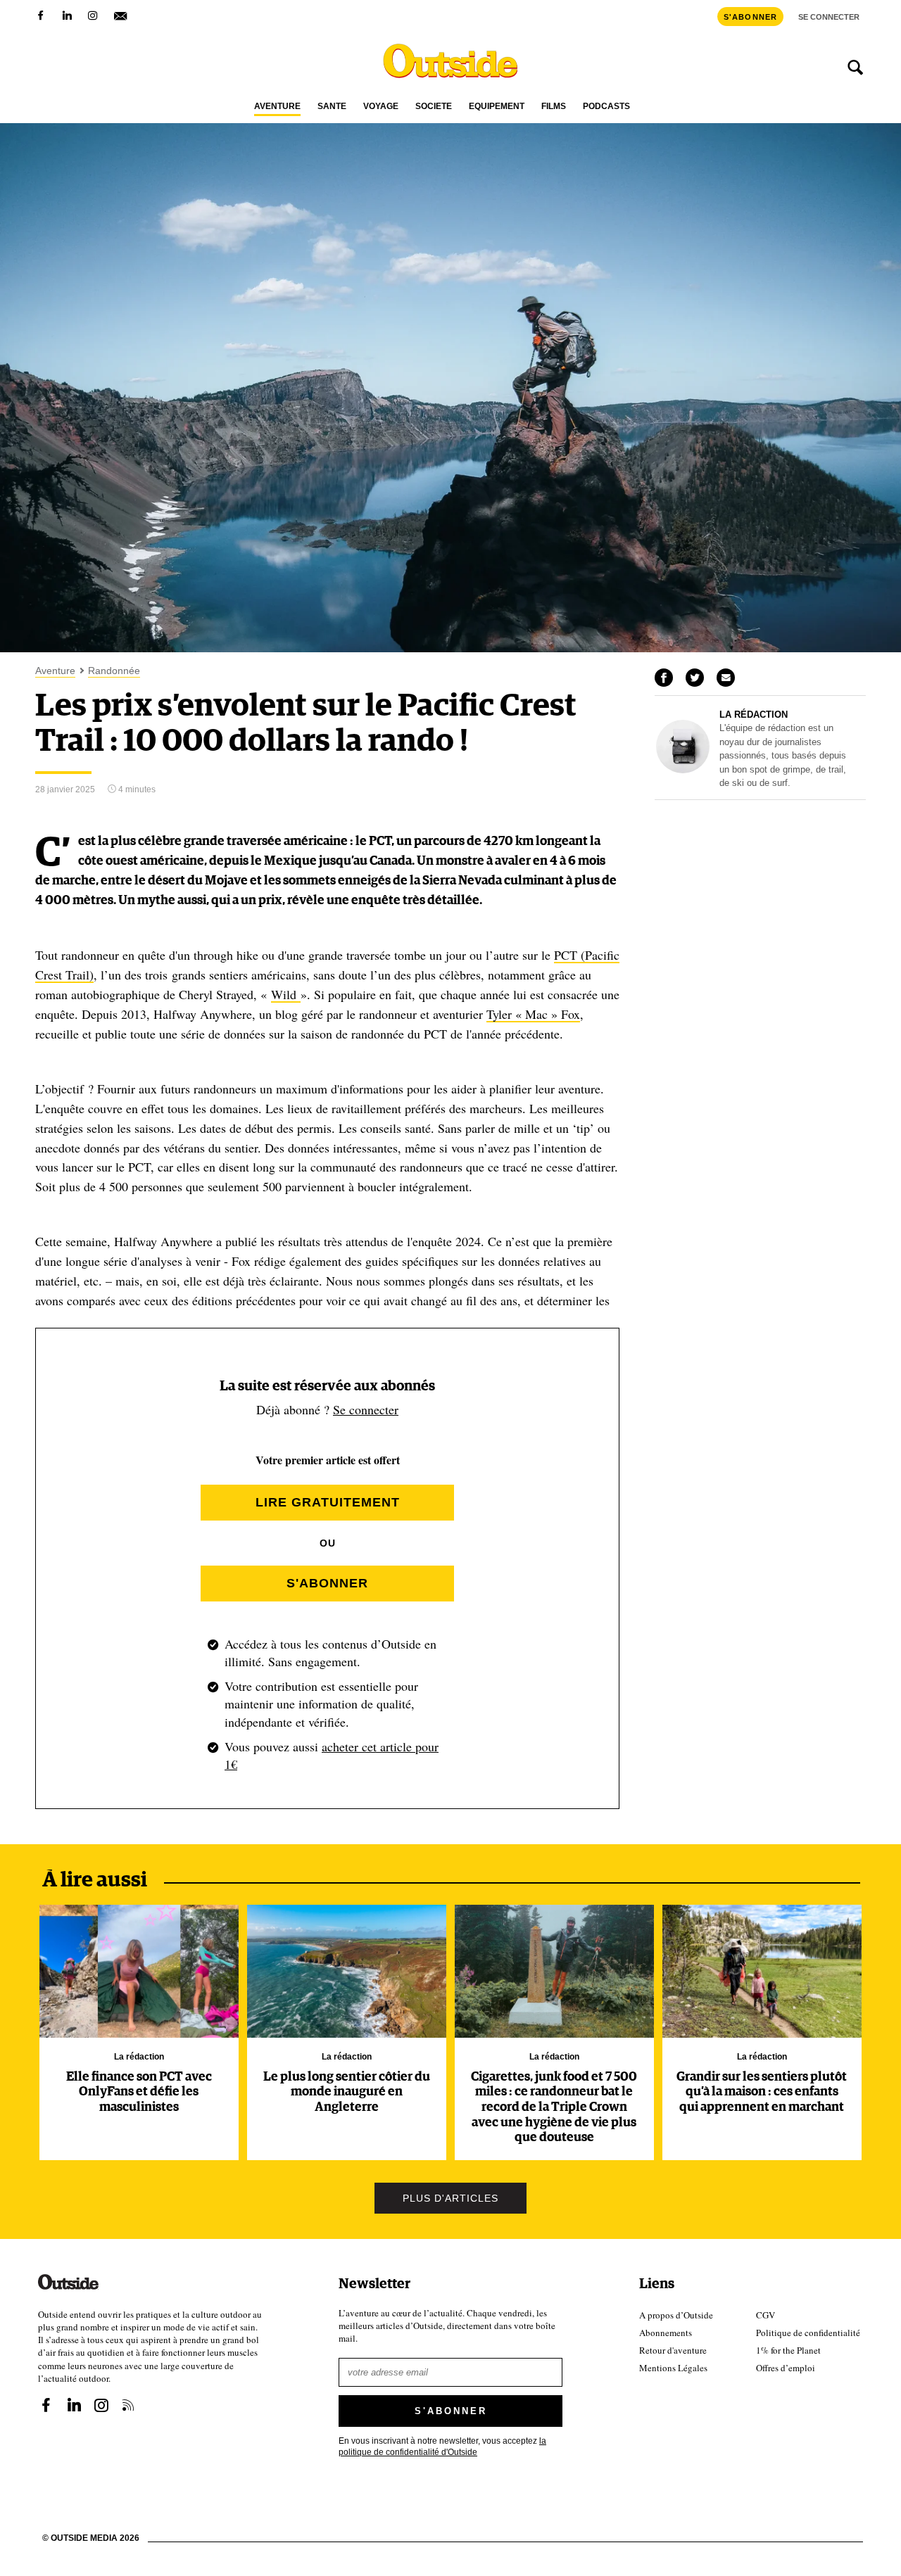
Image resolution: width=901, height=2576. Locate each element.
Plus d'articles (450, 2198)
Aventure (277, 107)
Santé (332, 107)
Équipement (497, 107)
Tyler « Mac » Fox (533, 1014)
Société (434, 107)
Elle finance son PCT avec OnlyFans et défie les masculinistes (139, 2092)
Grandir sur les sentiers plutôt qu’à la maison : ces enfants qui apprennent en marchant (762, 2092)
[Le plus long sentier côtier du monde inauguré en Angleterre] (347, 1971)
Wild (286, 994)
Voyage (381, 107)
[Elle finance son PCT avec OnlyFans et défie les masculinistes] (139, 1971)
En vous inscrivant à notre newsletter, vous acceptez (442, 2445)
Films (554, 107)
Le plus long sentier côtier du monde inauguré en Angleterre (347, 2092)
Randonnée (114, 671)
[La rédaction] (683, 770)
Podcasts (606, 107)
